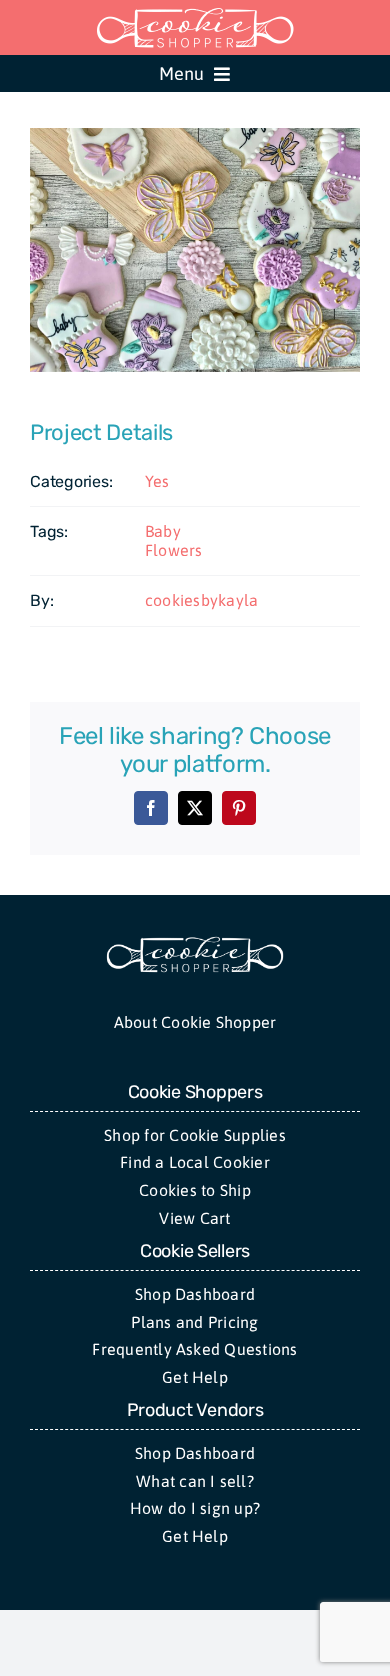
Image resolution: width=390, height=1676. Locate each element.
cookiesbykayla (201, 600)
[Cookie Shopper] (195, 943)
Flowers (174, 550)
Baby (163, 531)
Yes (157, 481)
